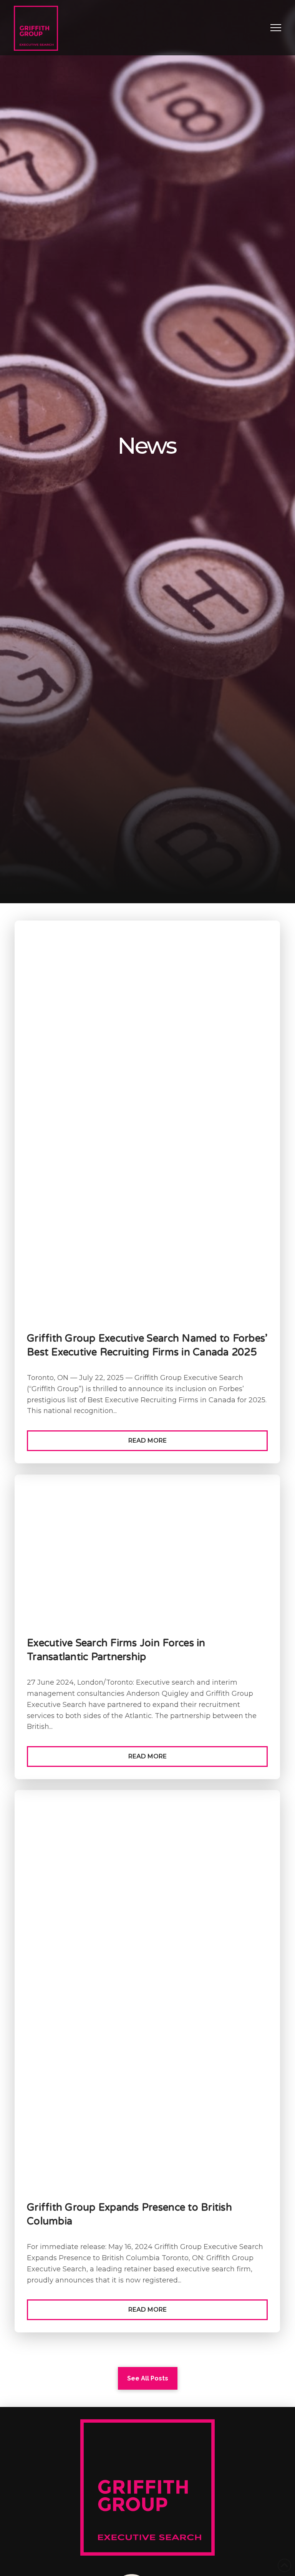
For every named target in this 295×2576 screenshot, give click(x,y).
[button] (276, 28)
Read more (147, 1441)
